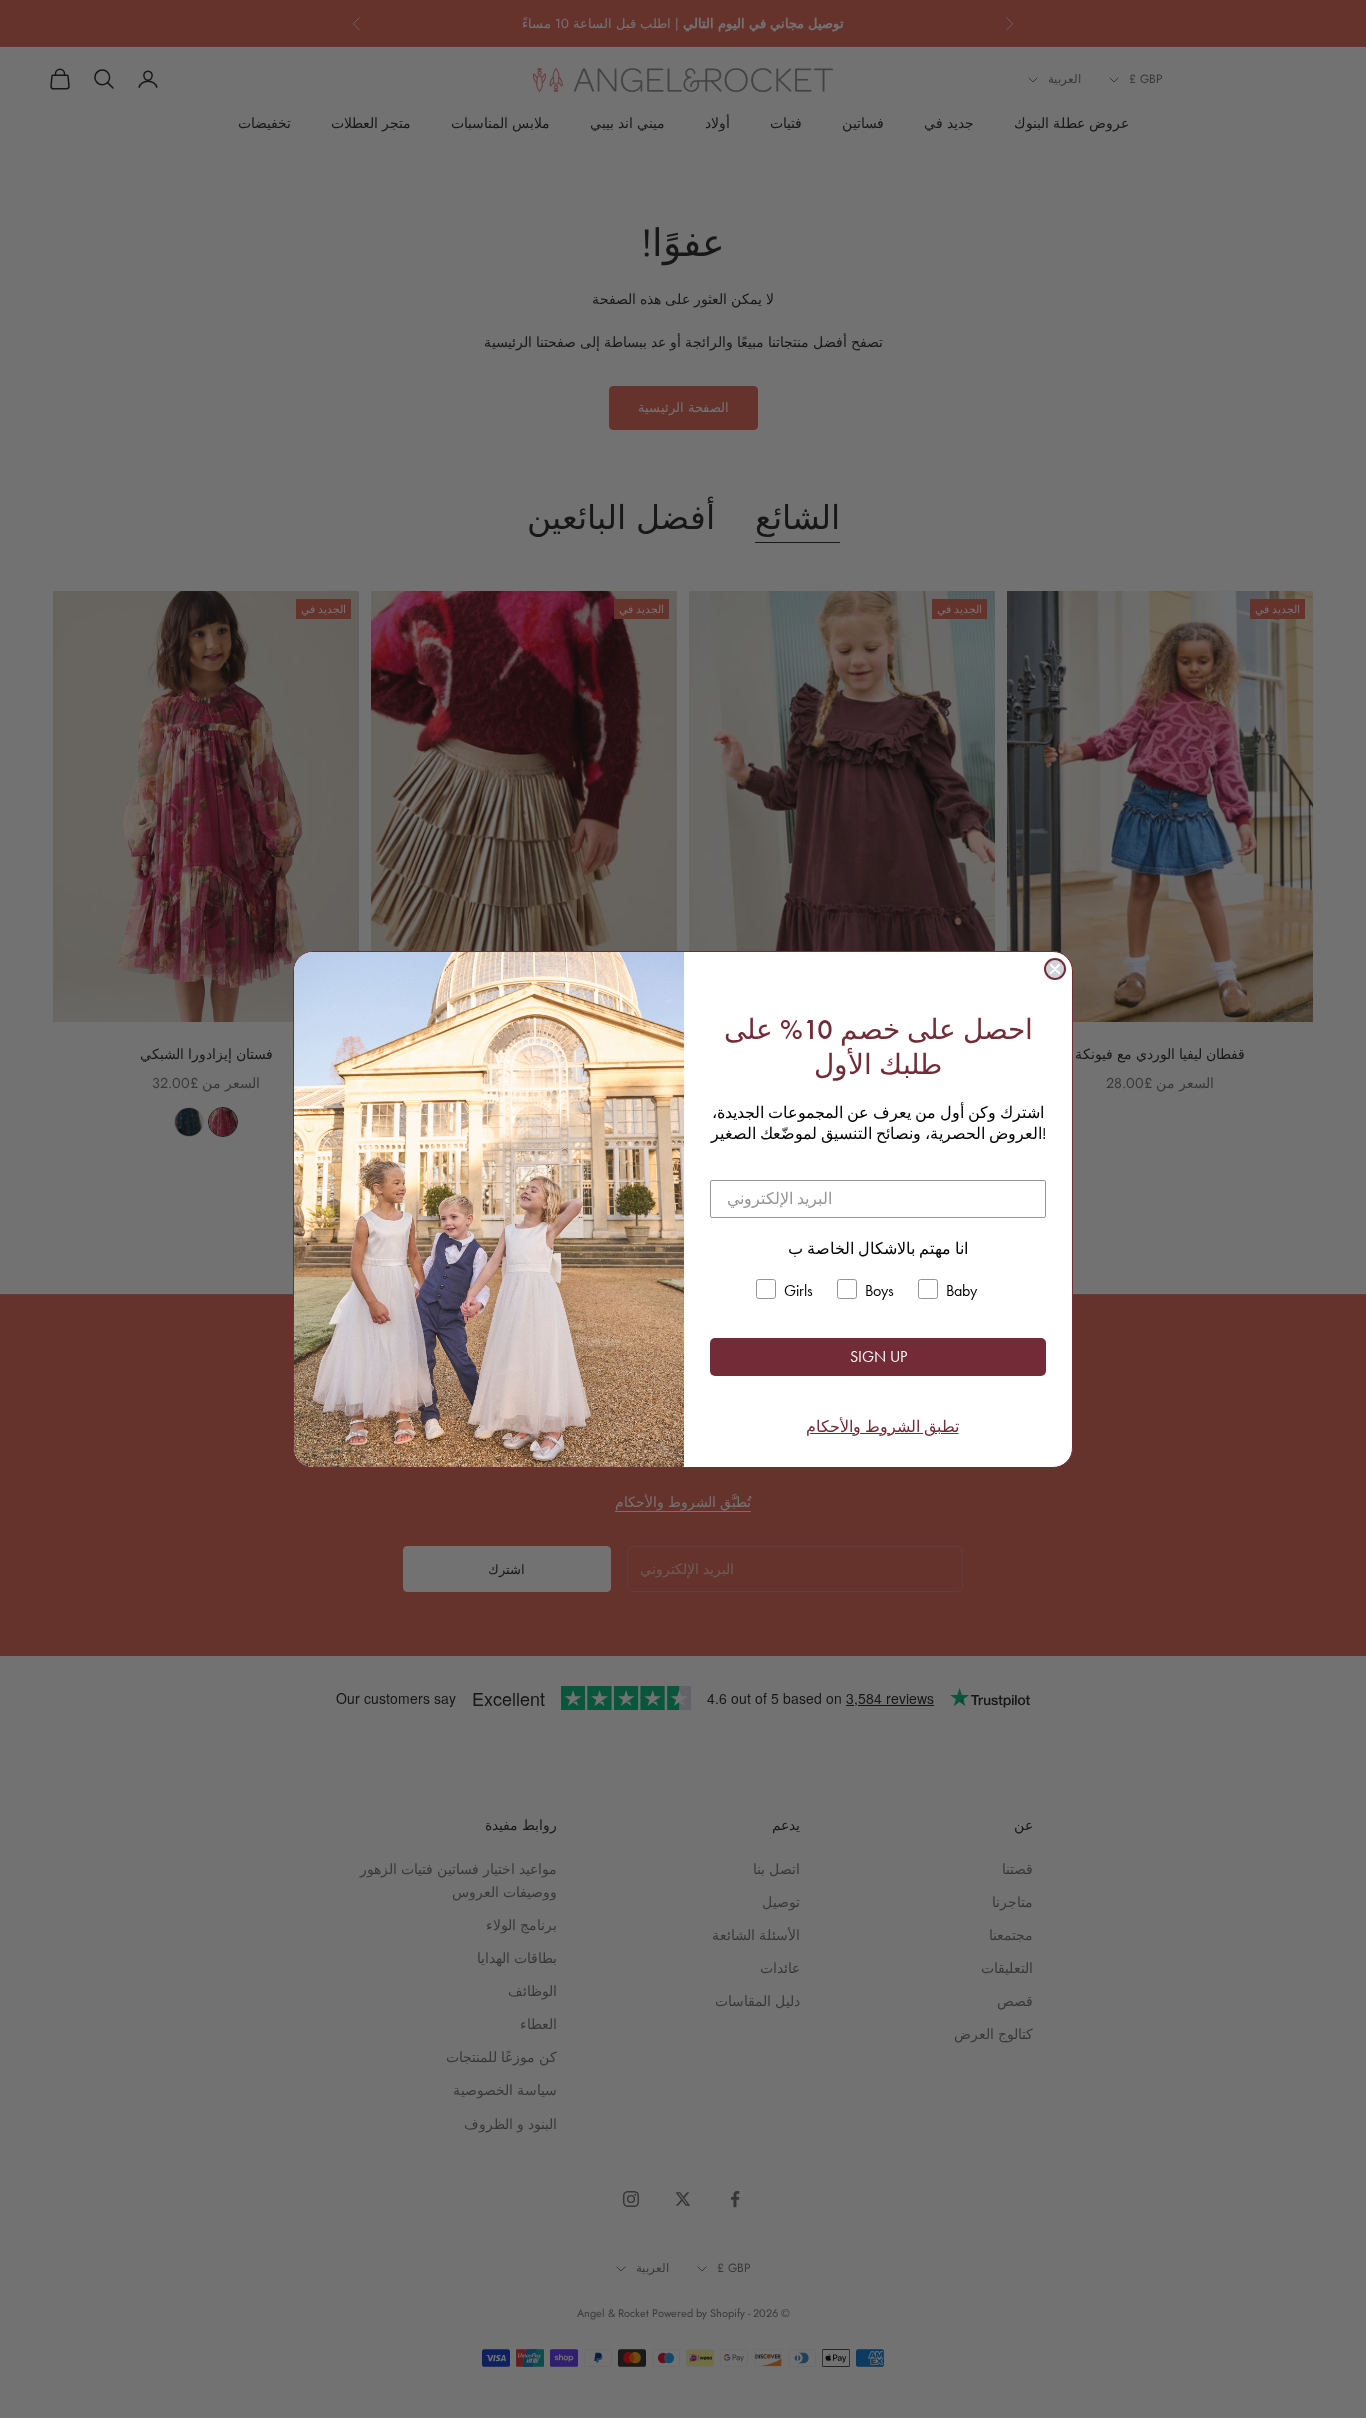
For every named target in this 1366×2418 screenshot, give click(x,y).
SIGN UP (878, 1356)
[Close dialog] (1055, 969)
